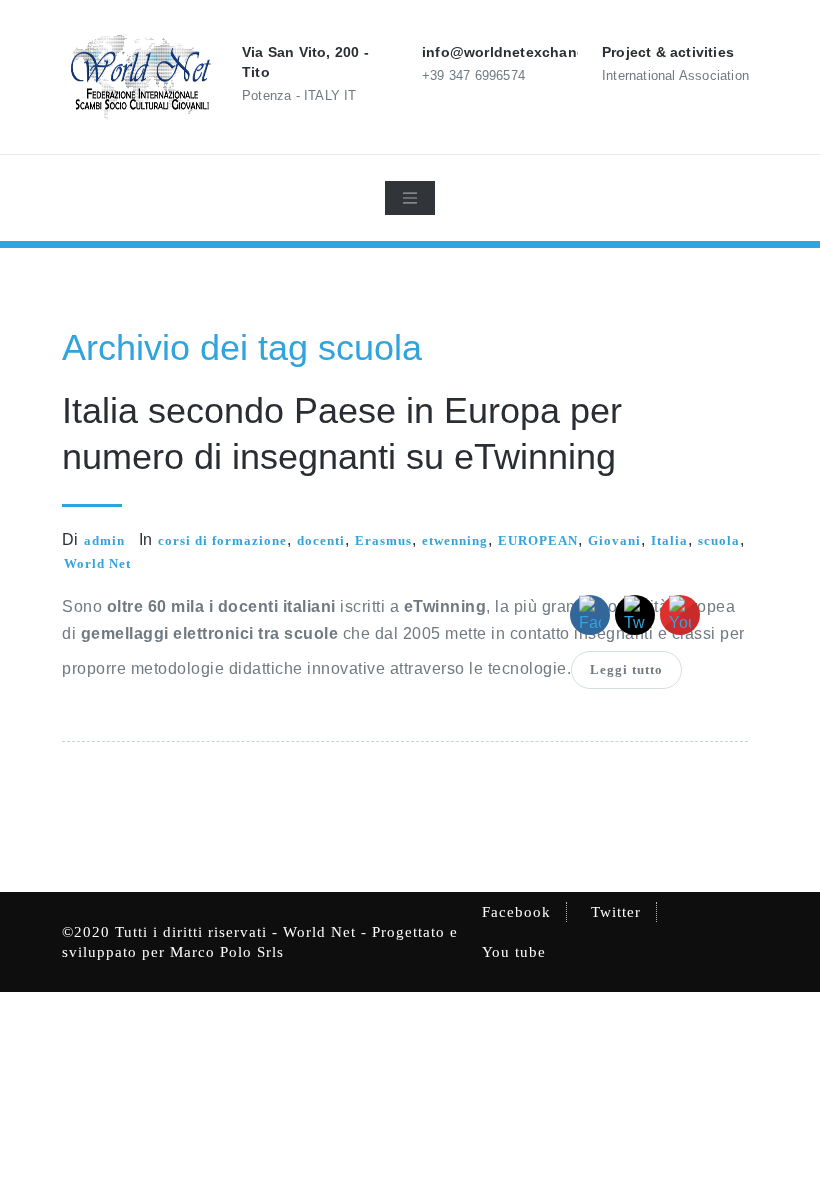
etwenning (455, 540)
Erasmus (383, 540)
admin (104, 540)
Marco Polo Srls (227, 952)
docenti (321, 540)
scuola (719, 540)
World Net (97, 563)
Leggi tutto (626, 669)
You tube (514, 952)
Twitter (616, 912)
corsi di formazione (222, 540)
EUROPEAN (538, 540)
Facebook (516, 912)
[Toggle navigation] (410, 198)
